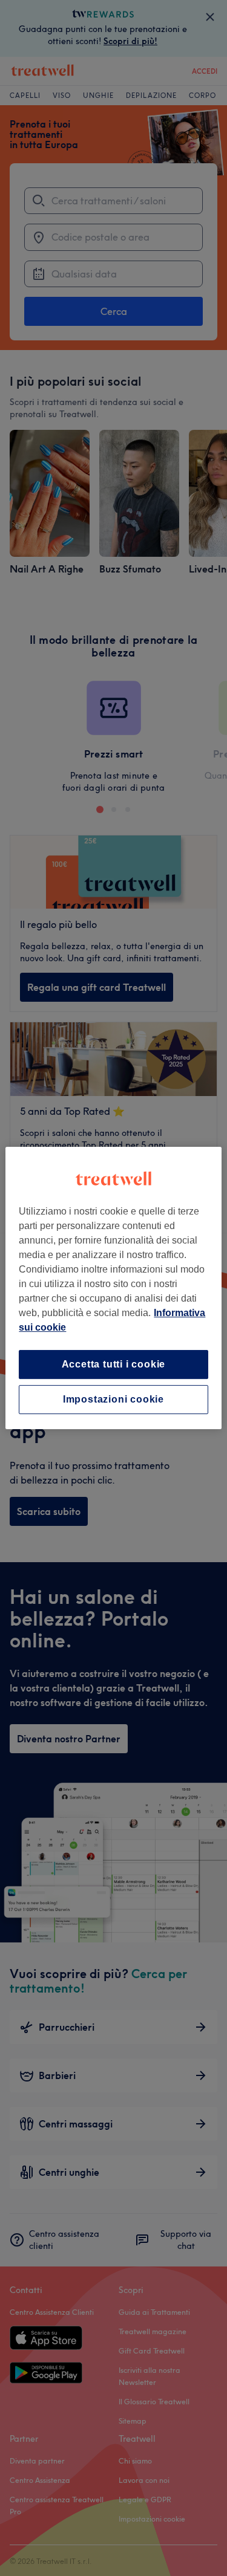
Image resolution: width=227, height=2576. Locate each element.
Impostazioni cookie (113, 1399)
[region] (113, 1288)
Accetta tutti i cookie (114, 1364)
